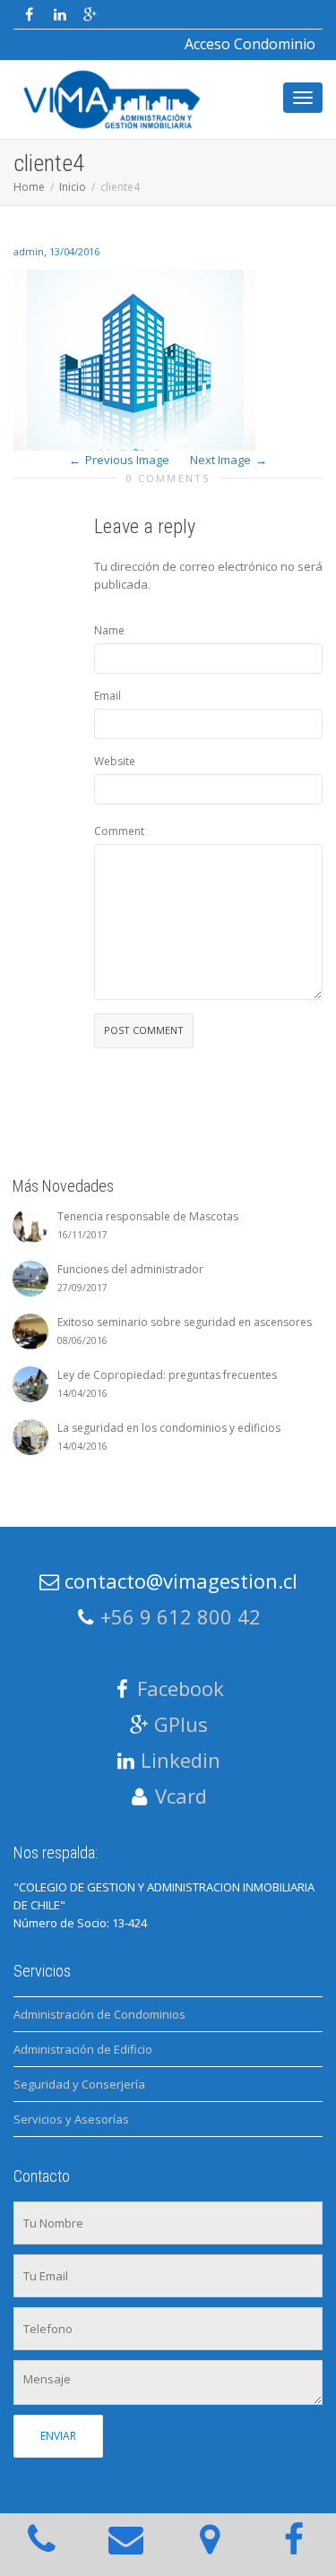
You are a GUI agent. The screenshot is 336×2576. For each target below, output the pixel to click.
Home (29, 187)
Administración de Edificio (83, 2049)
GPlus (181, 1724)
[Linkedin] (60, 15)
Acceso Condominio (250, 44)
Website (115, 761)
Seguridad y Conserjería (79, 2084)
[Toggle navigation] (303, 98)
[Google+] (90, 15)
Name (109, 630)
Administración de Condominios (99, 2014)
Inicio (73, 187)
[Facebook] (29, 15)
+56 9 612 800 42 (181, 1616)
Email (108, 696)
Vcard (181, 1796)
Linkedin (181, 1760)
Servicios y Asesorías (71, 2119)
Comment (119, 831)
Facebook (181, 1688)
